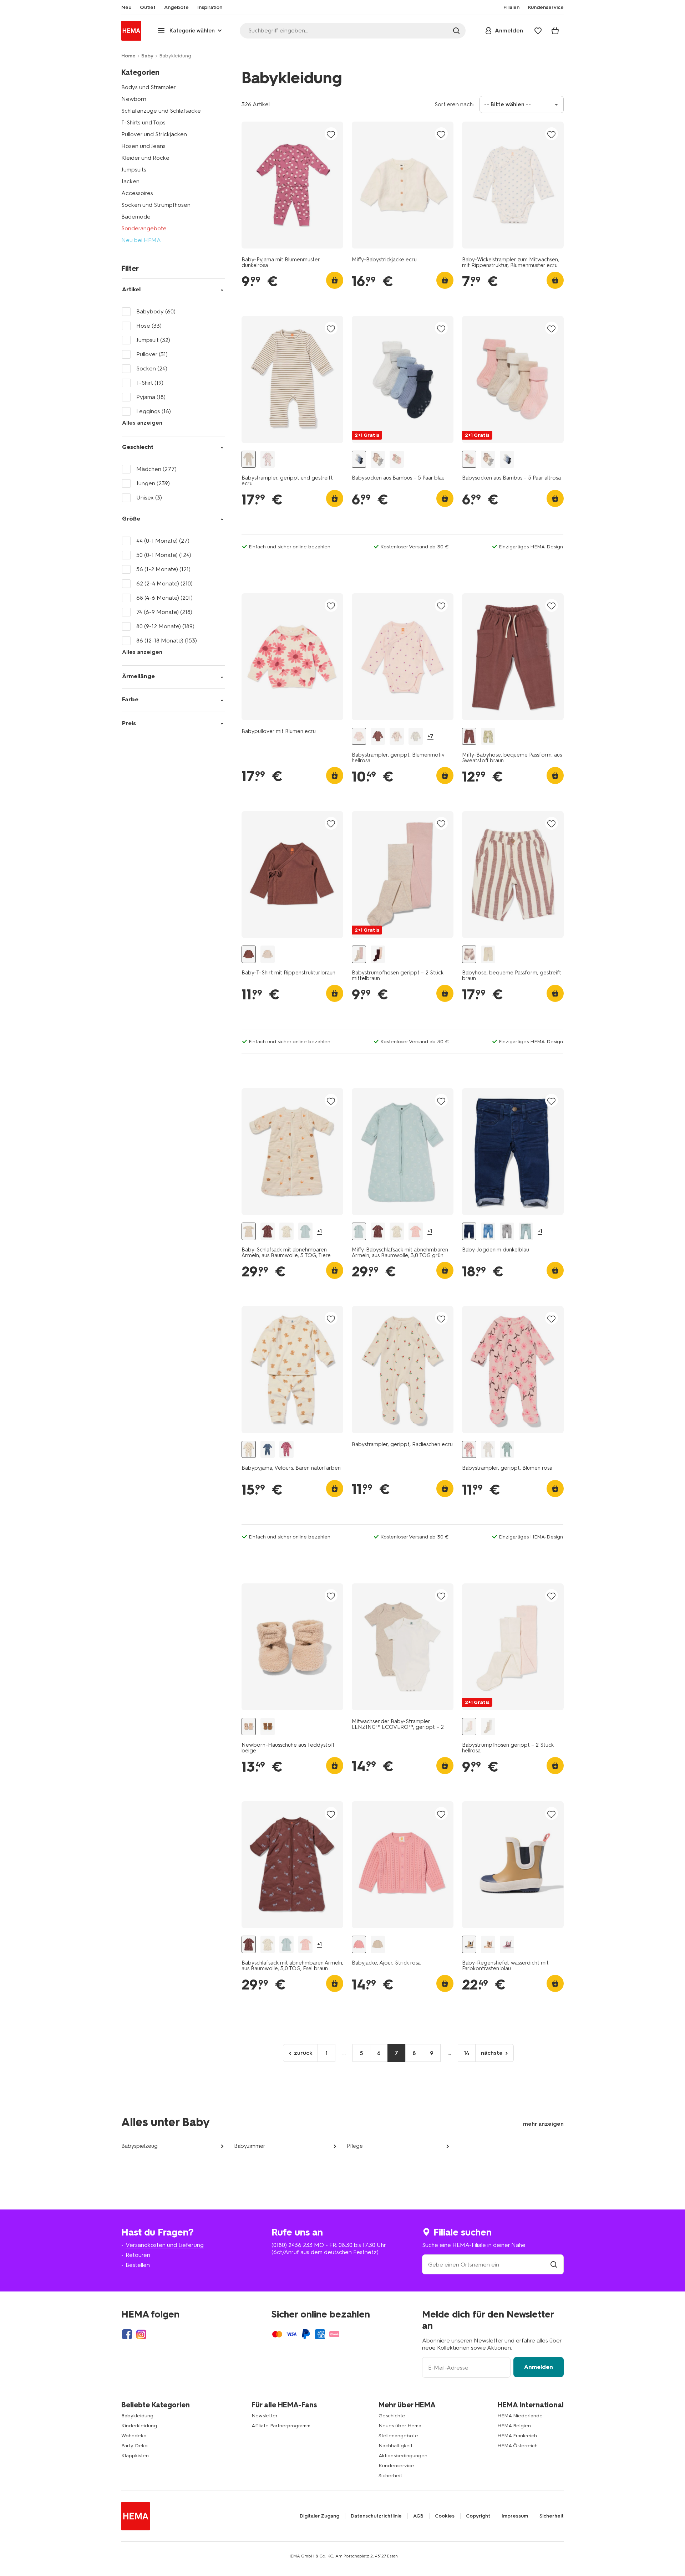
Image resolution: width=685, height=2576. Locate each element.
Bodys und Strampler (149, 87)
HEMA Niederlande (520, 2416)
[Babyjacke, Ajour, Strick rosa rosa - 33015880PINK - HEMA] (359, 1944)
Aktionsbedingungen (403, 2456)
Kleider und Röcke (145, 158)
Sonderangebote (144, 228)
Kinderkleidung (139, 2426)
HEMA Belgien (514, 2426)
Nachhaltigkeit (395, 2446)
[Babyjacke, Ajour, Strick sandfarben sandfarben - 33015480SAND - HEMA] (378, 1944)
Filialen (511, 7)
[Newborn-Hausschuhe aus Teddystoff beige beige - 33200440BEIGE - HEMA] (249, 1727)
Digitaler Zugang (319, 2516)
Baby (147, 56)
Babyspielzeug (139, 2146)
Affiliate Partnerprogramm (281, 2426)
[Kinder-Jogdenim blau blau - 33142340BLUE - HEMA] (488, 1231)
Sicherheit (390, 2476)
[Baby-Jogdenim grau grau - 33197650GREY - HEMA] (507, 1231)
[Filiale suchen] (554, 2265)
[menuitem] (126, 7)
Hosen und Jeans (143, 146)
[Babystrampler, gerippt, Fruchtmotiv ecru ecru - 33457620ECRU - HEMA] (397, 736)
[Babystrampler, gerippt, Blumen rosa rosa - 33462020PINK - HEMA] (469, 1450)
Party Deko (135, 2446)
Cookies (445, 2516)
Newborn (134, 99)
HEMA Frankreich (517, 2436)
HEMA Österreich (517, 2446)
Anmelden (539, 2367)
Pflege (355, 2146)
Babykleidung (137, 2416)
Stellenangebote (398, 2436)
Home (128, 56)
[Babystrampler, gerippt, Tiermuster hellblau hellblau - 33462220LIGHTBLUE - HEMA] (507, 1450)
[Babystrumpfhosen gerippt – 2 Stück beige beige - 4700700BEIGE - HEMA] (488, 1727)
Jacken (130, 181)
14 (467, 2053)
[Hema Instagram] (141, 2334)
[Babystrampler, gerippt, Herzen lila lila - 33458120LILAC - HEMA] (268, 459)
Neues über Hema (400, 2426)
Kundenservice (396, 2466)
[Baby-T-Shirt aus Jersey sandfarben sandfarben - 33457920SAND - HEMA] (268, 954)
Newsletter (265, 2416)
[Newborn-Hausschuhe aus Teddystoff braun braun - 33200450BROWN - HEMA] (268, 1727)
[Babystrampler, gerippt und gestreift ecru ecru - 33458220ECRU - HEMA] (249, 459)
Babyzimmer (250, 2146)
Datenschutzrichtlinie (376, 2516)
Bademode (136, 217)
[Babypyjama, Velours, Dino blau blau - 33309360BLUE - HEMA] (268, 1450)
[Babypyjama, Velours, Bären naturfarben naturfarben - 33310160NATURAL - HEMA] (249, 1450)
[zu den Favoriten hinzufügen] (331, 134)
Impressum (515, 2516)
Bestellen (138, 2265)
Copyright (478, 2516)
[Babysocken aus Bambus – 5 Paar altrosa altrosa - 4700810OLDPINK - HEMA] (397, 459)
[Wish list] (538, 31)
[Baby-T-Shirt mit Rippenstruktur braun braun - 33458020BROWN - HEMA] (249, 954)
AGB (418, 2516)
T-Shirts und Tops (143, 122)
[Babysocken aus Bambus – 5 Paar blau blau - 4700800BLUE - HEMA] (359, 459)
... (344, 2053)
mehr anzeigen (543, 2124)
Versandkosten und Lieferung (165, 2245)
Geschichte (392, 2416)
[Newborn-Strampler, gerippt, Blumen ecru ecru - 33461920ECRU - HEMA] (488, 1450)
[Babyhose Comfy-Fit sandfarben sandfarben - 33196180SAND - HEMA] (488, 954)
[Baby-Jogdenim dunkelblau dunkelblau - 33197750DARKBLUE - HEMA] (469, 1231)
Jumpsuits (134, 170)
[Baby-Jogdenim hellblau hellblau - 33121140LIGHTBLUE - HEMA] (526, 1231)
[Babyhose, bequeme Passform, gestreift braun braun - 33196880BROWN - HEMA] (469, 954)
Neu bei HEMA (141, 240)
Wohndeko (134, 2436)
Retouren (138, 2255)
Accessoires (137, 193)
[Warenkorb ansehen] (555, 31)
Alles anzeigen (142, 423)
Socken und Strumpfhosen (156, 205)
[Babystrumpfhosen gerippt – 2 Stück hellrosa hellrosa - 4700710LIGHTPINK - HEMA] (469, 1727)
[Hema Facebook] (127, 2334)
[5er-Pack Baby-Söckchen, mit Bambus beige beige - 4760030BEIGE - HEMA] (378, 459)
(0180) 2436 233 (292, 2245)
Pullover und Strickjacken (154, 134)
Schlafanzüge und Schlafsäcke (161, 111)
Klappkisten (135, 2456)
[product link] (292, 185)
